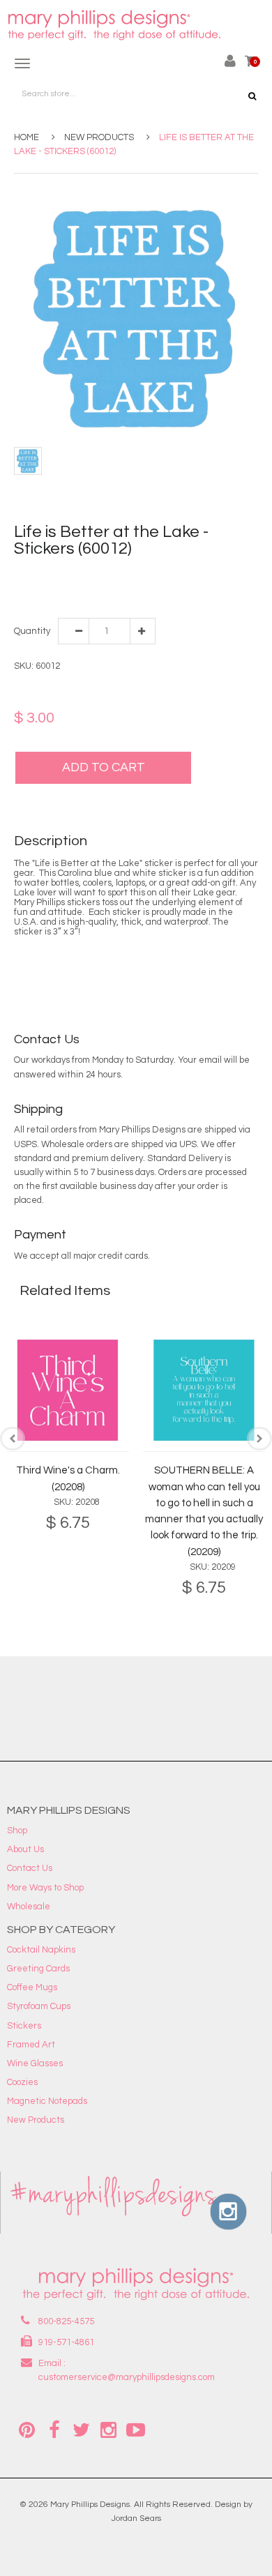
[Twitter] (81, 2429)
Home (27, 137)
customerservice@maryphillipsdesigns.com (127, 2377)
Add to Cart (104, 767)
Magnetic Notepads (47, 2101)
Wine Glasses (35, 2063)
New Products (99, 137)
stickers (176, 588)
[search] (252, 96)
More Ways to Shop (45, 1888)
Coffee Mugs (32, 1987)
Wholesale (29, 1907)
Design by (234, 2505)
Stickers (24, 2026)
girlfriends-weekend (57, 588)
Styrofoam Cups (39, 2006)
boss (87, 574)
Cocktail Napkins (41, 1950)
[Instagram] (108, 2429)
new (148, 588)
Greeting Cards (38, 1969)
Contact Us (30, 1868)
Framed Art (31, 2045)
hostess (119, 588)
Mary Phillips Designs (90, 2505)
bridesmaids (125, 574)
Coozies (22, 2082)
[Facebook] (54, 2429)
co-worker (174, 574)
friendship (219, 574)
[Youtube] (135, 2429)
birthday (57, 574)
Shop (17, 1831)
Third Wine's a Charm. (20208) (68, 1478)
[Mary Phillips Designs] (116, 25)
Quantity (31, 631)
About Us (25, 1849)
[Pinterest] (27, 2429)
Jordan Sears (136, 2518)
